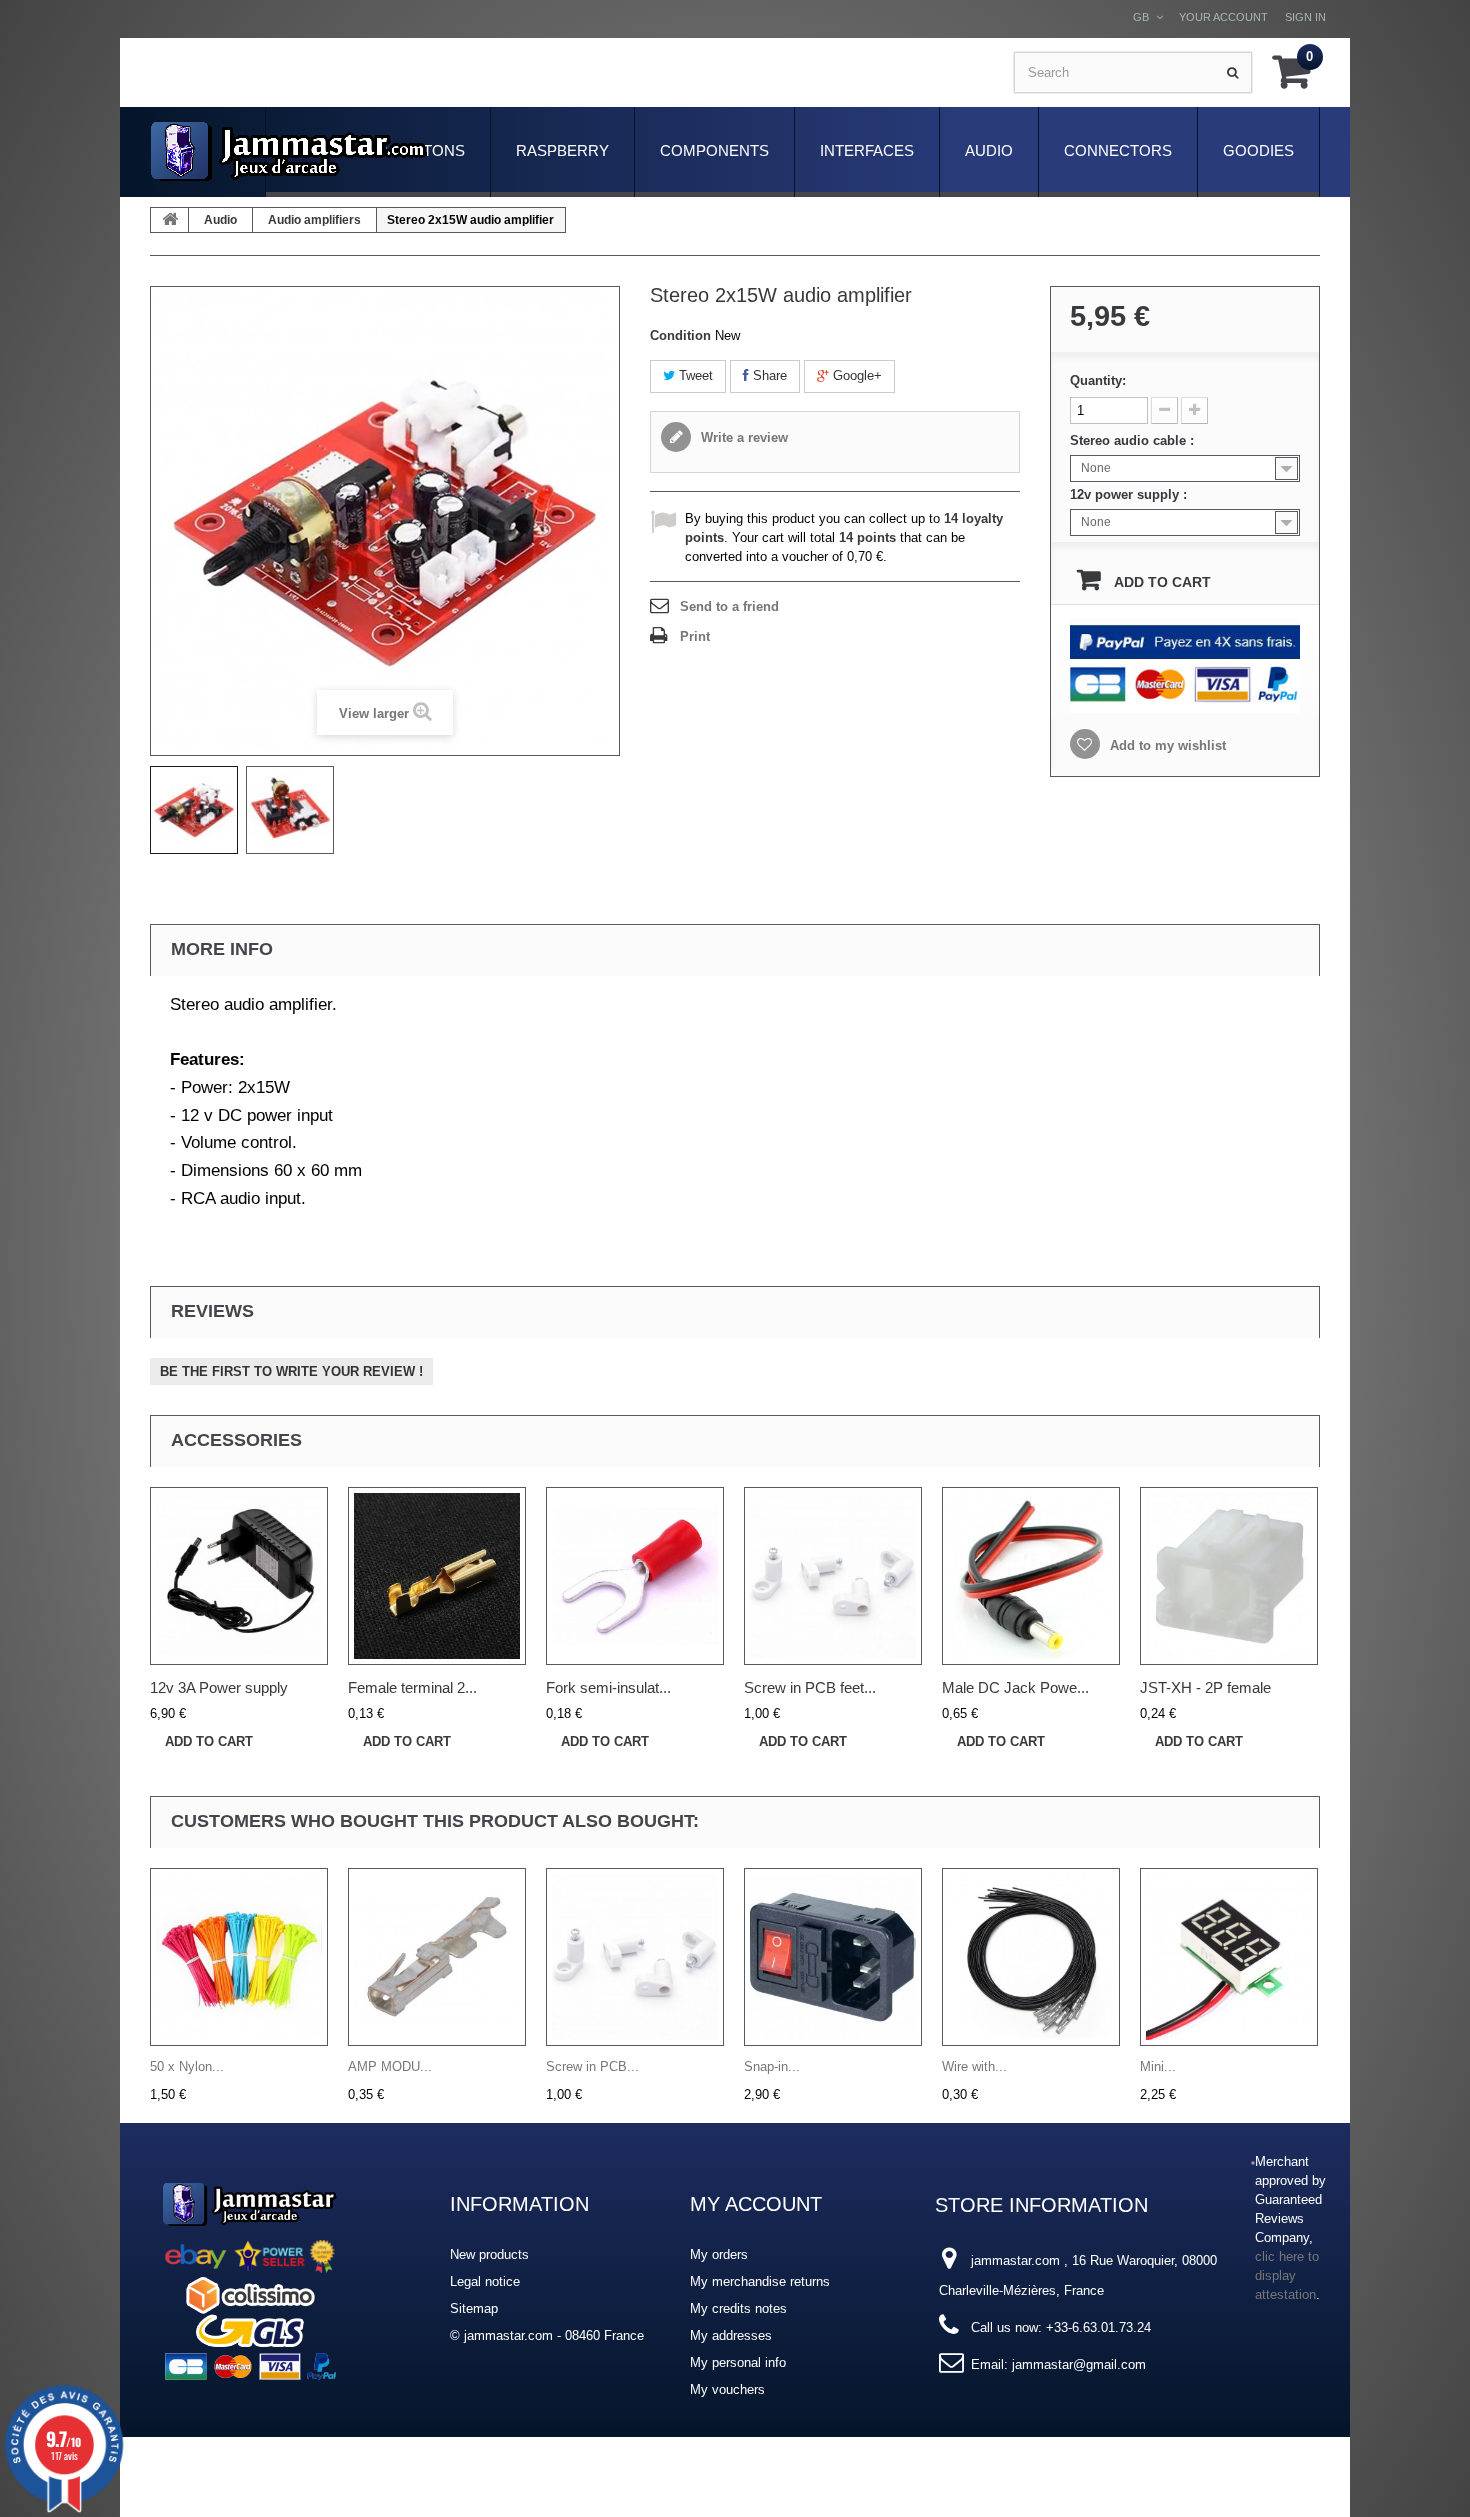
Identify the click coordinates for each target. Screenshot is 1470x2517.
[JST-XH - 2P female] (1229, 1576)
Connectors (1118, 150)
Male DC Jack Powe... (1015, 1687)
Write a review (742, 437)
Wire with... (974, 2066)
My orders (719, 2254)
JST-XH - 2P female (1205, 1687)
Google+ (855, 375)
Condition (680, 335)
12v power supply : (1130, 494)
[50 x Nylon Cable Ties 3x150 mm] (239, 1957)
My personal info (738, 2362)
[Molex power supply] (239, 1576)
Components (714, 150)
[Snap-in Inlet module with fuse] (833, 1957)
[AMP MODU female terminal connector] (437, 1957)
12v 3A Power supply (219, 1687)
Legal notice (485, 2281)
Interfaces (867, 150)
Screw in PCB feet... (810, 1687)
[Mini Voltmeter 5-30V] (1229, 1957)
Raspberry (562, 150)
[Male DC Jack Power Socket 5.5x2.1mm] (1031, 1576)
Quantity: (1098, 380)
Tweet (694, 375)
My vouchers (727, 2389)
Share (768, 375)
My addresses (731, 2335)
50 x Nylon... (187, 2066)
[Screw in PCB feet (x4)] (833, 1576)
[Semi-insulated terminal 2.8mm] (635, 1576)
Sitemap (474, 2308)
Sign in (1305, 17)
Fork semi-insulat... (608, 1687)
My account (756, 2204)
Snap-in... (772, 2066)
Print (695, 636)
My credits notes (738, 2308)
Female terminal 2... (412, 1687)
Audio (989, 150)
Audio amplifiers (314, 220)
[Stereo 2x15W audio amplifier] (194, 810)
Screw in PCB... (592, 2066)
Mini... (1158, 2066)
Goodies (1258, 150)
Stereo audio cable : (1134, 440)
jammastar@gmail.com (1079, 2364)
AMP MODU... (390, 2066)
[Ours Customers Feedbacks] (250, 2277)
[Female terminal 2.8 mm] (437, 1576)
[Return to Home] (170, 220)
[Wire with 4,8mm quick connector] (1031, 1957)
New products (489, 2254)
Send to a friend (729, 606)
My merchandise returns (760, 2281)
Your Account (1223, 17)
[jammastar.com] (289, 151)
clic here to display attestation (1287, 2276)
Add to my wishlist (1166, 745)
